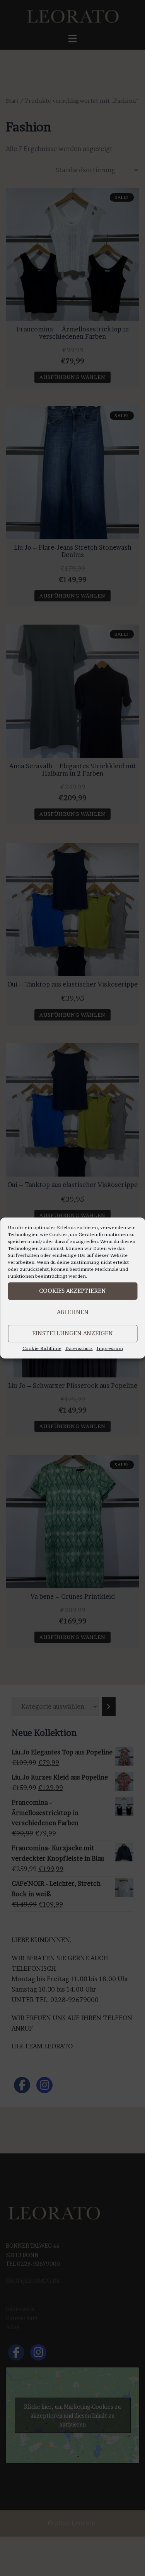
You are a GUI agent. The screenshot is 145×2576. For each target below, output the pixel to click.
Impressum (110, 1348)
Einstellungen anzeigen (72, 1333)
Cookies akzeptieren (72, 1291)
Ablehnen (73, 1312)
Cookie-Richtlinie (42, 1348)
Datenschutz (79, 1348)
